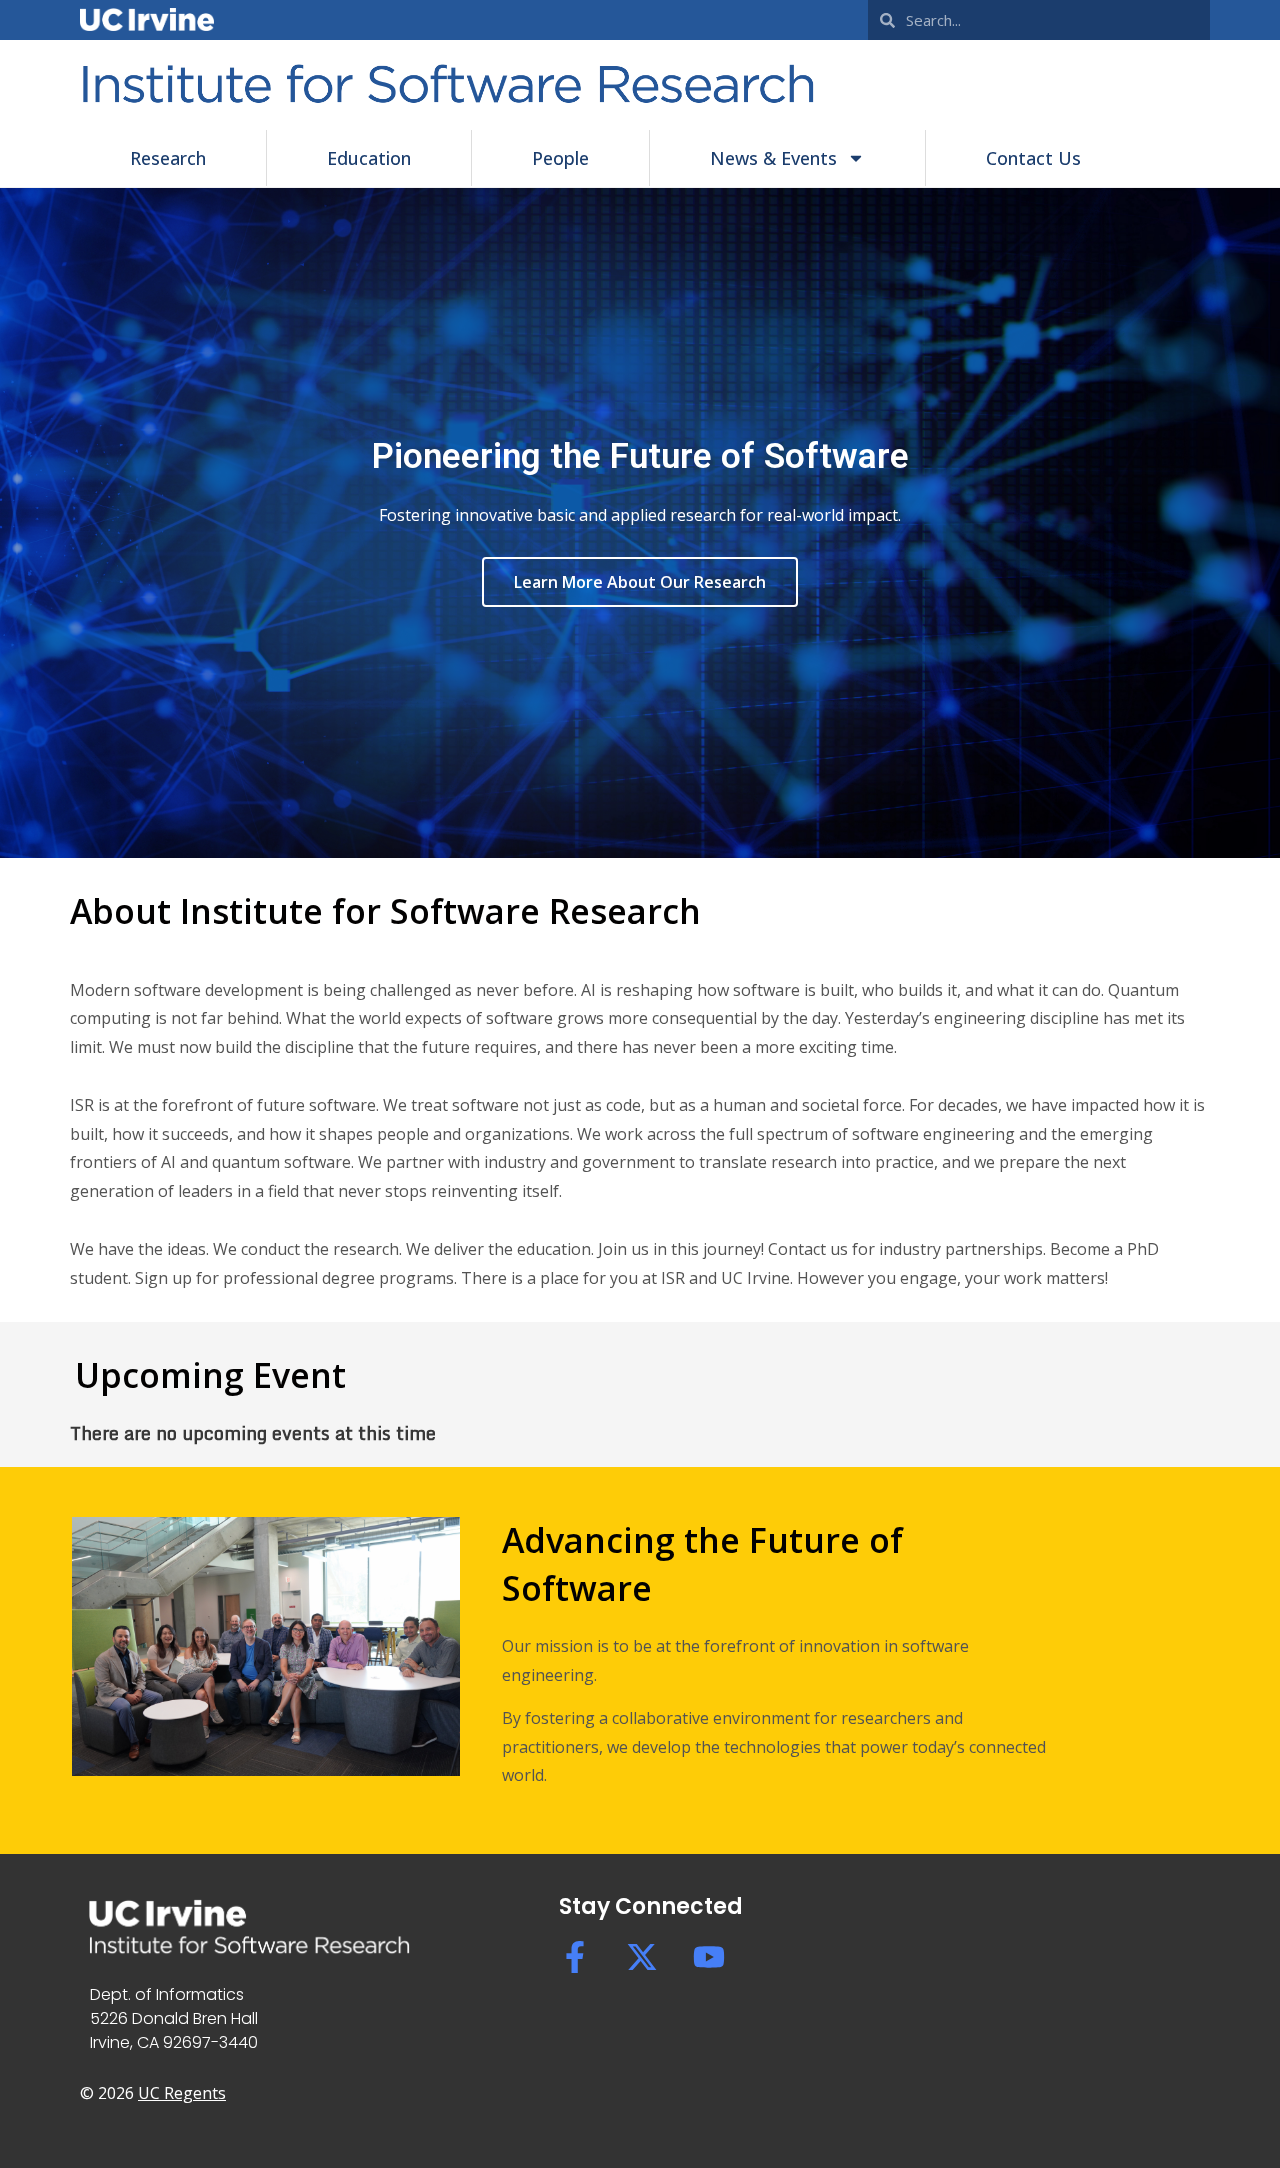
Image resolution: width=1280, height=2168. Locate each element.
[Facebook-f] (575, 1957)
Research (168, 158)
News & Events (773, 158)
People (560, 158)
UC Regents (182, 2093)
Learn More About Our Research (640, 582)
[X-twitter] (642, 1957)
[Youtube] (709, 1957)
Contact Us (1033, 158)
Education (369, 158)
